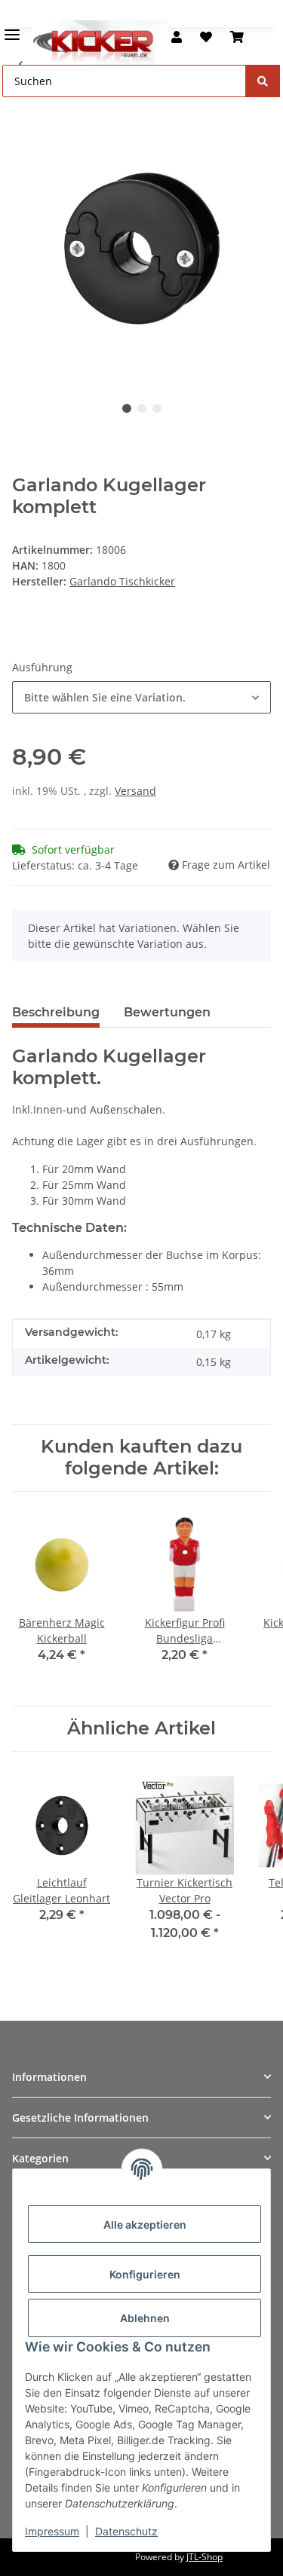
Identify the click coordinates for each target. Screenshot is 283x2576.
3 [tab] (157, 408)
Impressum (52, 2531)
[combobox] (141, 697)
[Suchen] (263, 81)
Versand (135, 791)
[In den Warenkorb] (24, 112)
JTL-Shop (205, 2557)
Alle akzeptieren (145, 2225)
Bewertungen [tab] (167, 1012)
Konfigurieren (145, 2274)
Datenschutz (126, 2531)
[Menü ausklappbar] (12, 28)
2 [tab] (142, 408)
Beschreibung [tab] (56, 1012)
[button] (177, 37)
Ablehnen (145, 2318)
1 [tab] (127, 408)
